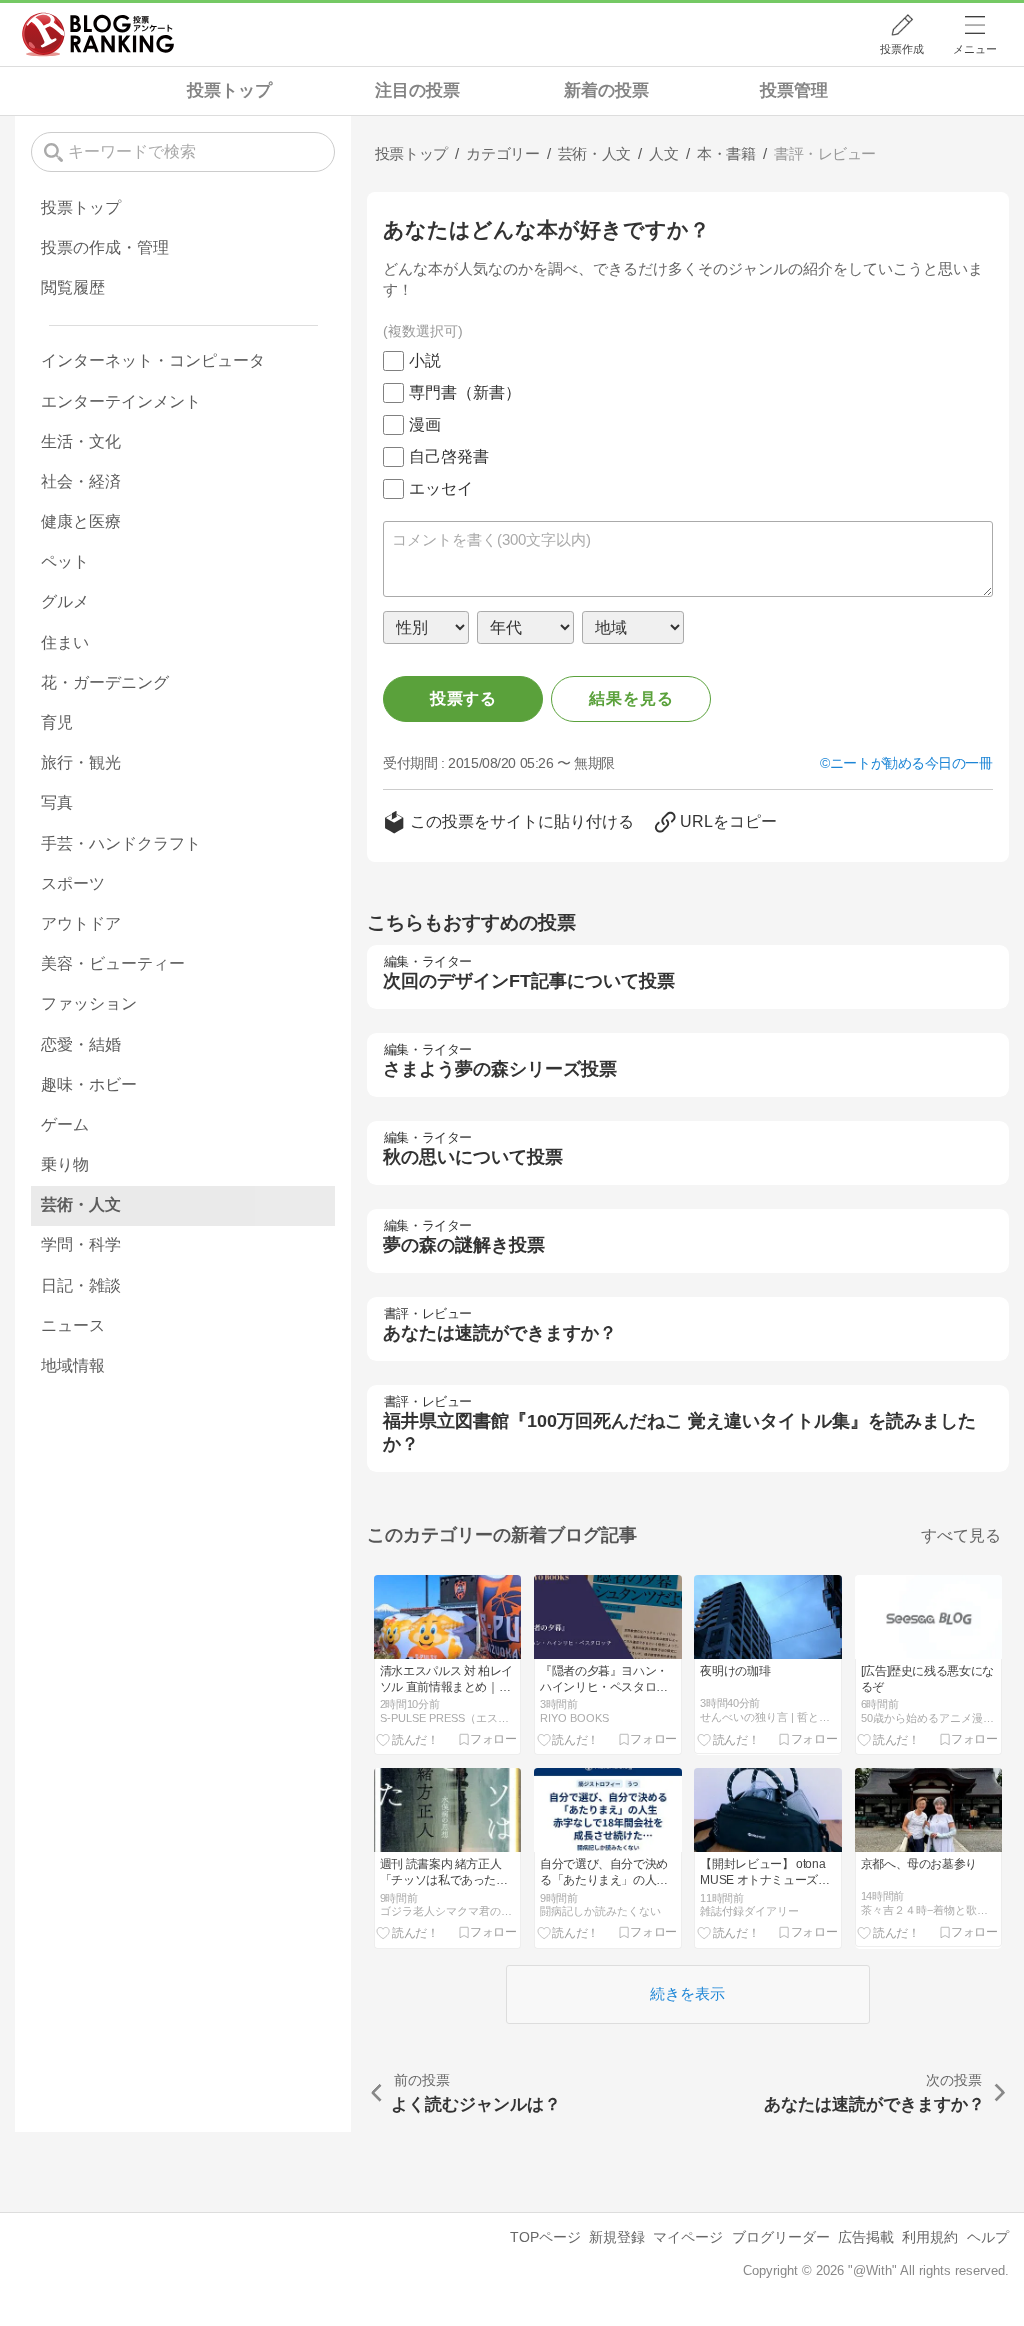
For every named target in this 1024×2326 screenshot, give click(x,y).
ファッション (89, 1003)
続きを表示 (687, 1993)
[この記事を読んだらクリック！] (407, 1739)
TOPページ (545, 2237)
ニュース (73, 1325)
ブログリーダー (781, 2237)
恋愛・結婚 (81, 1044)
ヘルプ (988, 2237)
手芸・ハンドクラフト (121, 843)
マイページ (688, 2237)
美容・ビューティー (113, 963)
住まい (65, 642)
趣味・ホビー (89, 1084)
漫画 (425, 424)
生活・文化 (81, 441)
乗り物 (65, 1164)
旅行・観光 (81, 762)
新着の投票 (606, 90)
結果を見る (631, 698)
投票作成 (902, 49)
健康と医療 (81, 521)
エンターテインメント (121, 401)
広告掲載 (866, 2237)
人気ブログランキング (98, 34)
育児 (57, 722)
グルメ (65, 601)
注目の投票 (417, 90)
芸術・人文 (81, 1204)
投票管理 (794, 90)
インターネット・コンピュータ (153, 360)
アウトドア (81, 923)
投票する (463, 698)
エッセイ (441, 488)
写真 (57, 802)
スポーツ (73, 883)
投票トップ (229, 90)
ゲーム (65, 1124)
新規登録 (617, 2237)
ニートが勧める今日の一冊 (911, 763)
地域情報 (73, 1365)
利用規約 (930, 2237)
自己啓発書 (449, 456)
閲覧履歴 (73, 287)
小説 (425, 360)
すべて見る (961, 1535)
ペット (65, 561)
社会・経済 (81, 481)
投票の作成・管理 (105, 247)
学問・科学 (81, 1244)
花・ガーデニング (105, 682)
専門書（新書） (465, 392)
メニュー (975, 49)
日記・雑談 (81, 1285)
